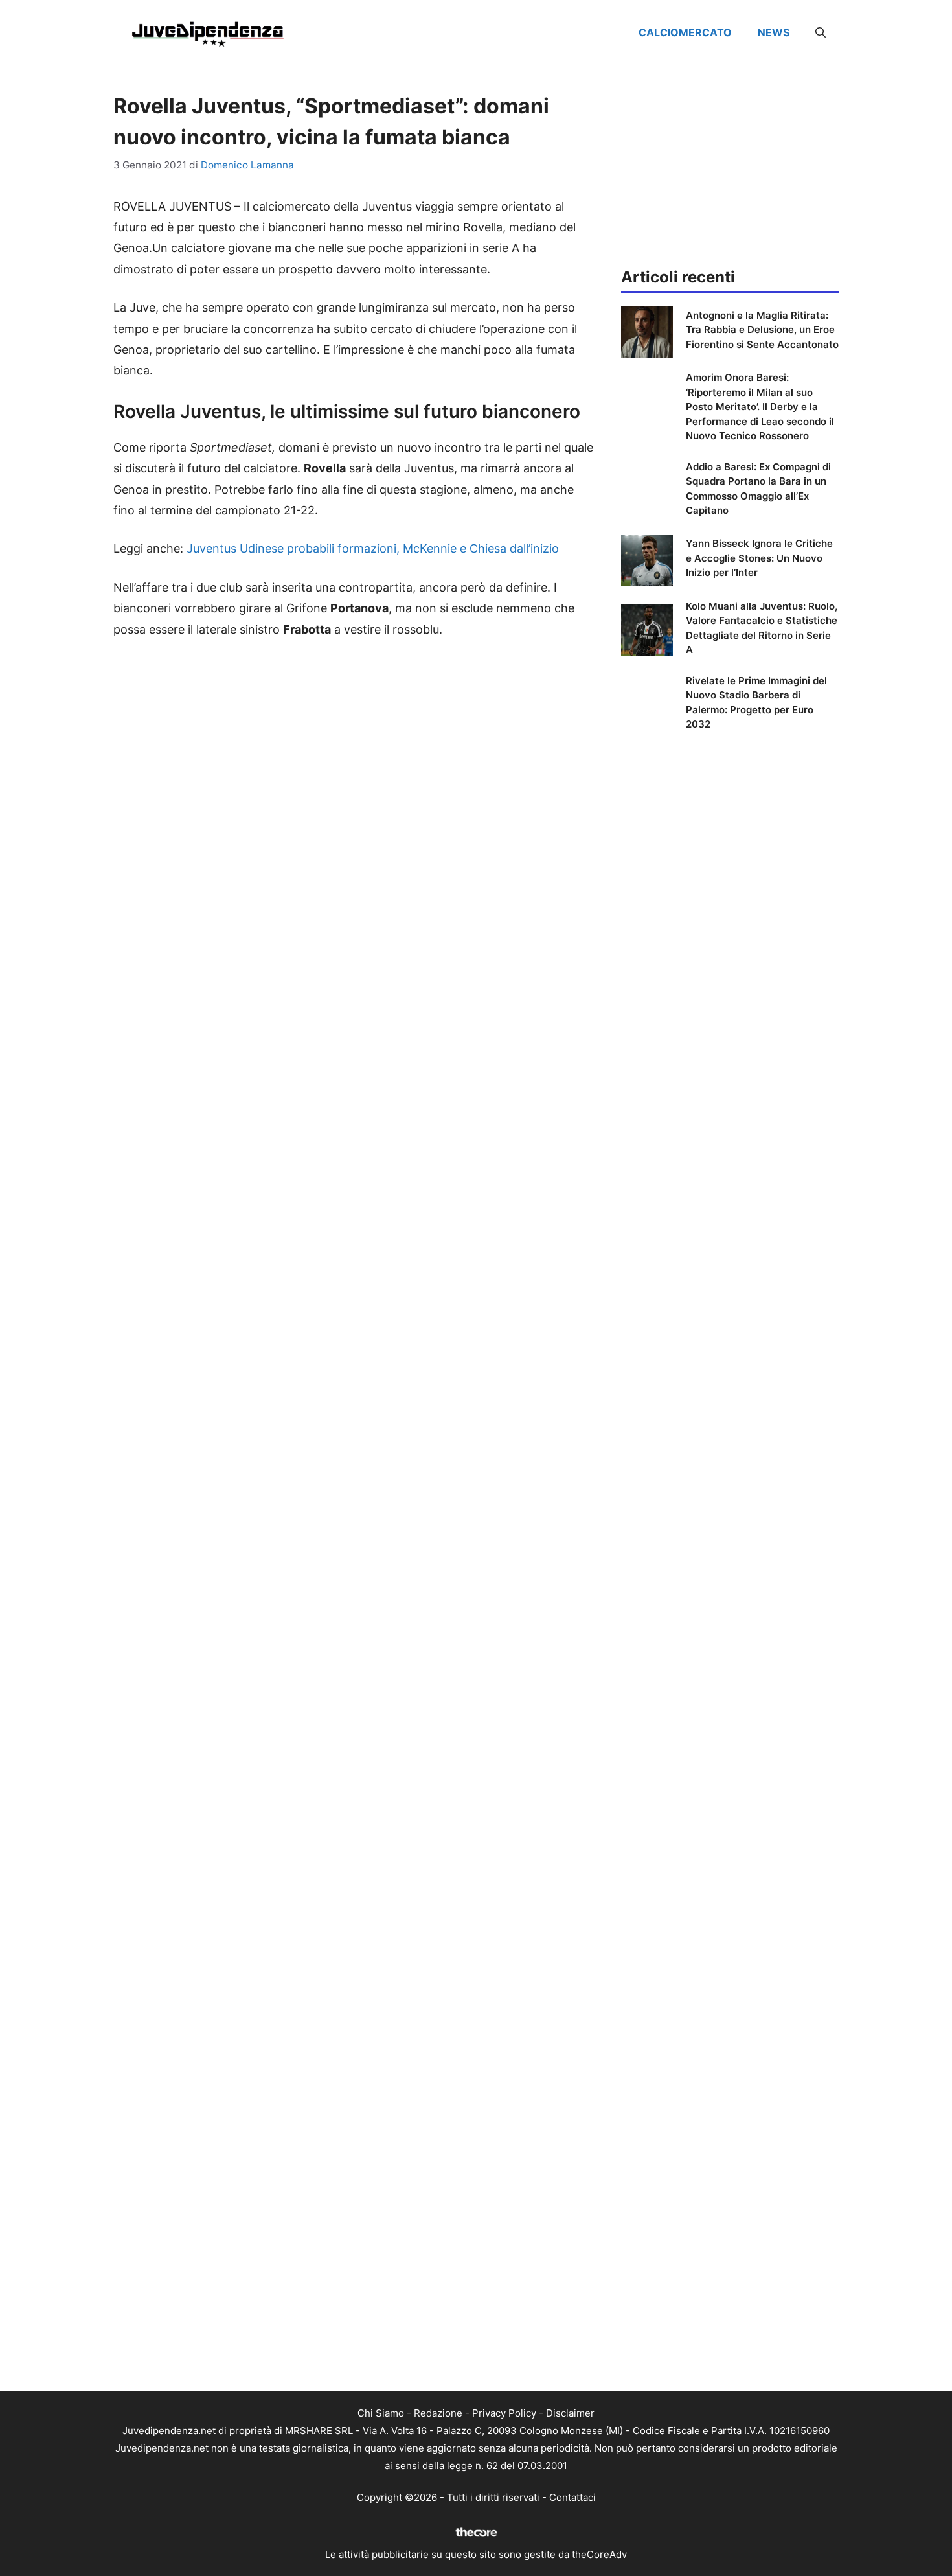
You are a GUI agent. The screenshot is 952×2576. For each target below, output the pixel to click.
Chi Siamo (381, 2413)
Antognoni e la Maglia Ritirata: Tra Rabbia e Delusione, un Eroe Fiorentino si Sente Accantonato (762, 330)
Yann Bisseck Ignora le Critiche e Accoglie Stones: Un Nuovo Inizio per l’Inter (759, 558)
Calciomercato (685, 32)
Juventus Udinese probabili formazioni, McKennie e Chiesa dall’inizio (373, 548)
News (774, 32)
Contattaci (572, 2497)
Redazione (438, 2413)
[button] (821, 32)
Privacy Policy (504, 2413)
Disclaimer (570, 2413)
